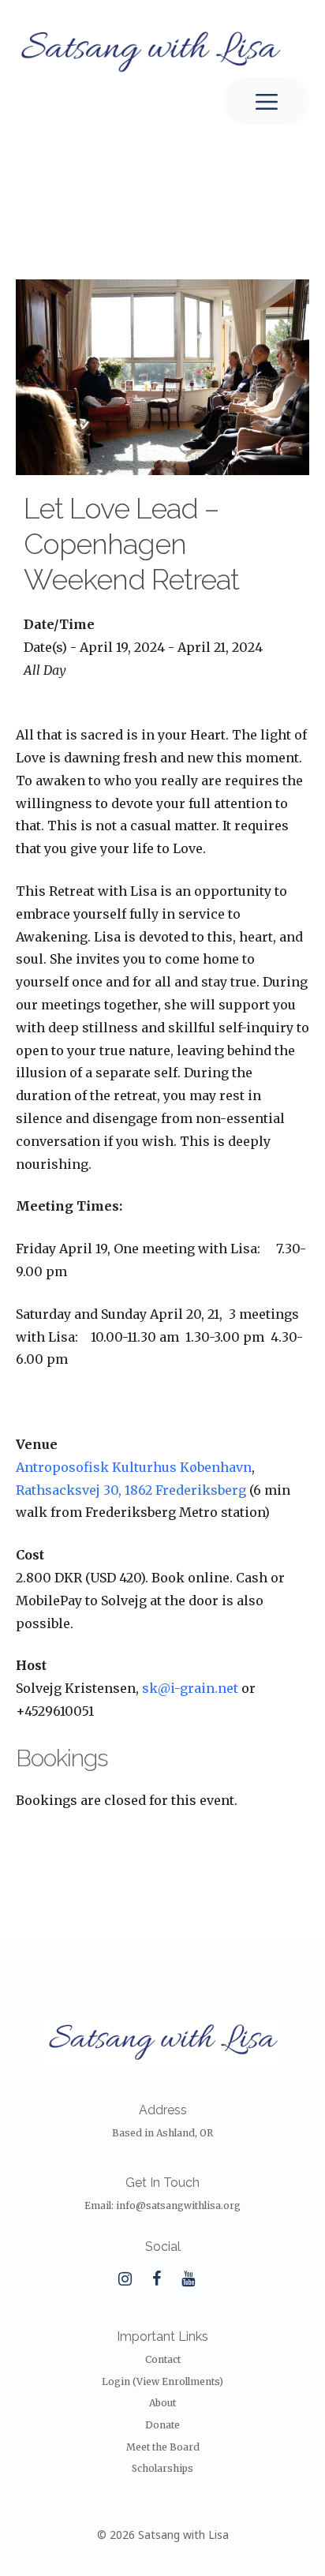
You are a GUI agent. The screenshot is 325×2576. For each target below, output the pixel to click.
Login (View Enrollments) (162, 2381)
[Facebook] (156, 2279)
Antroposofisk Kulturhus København (134, 1467)
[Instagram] (125, 2279)
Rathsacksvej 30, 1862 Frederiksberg (131, 1490)
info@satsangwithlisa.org (178, 2205)
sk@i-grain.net (190, 1688)
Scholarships (162, 2468)
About (162, 2403)
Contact (163, 2359)
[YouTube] (188, 2279)
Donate (162, 2425)
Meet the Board (163, 2447)
